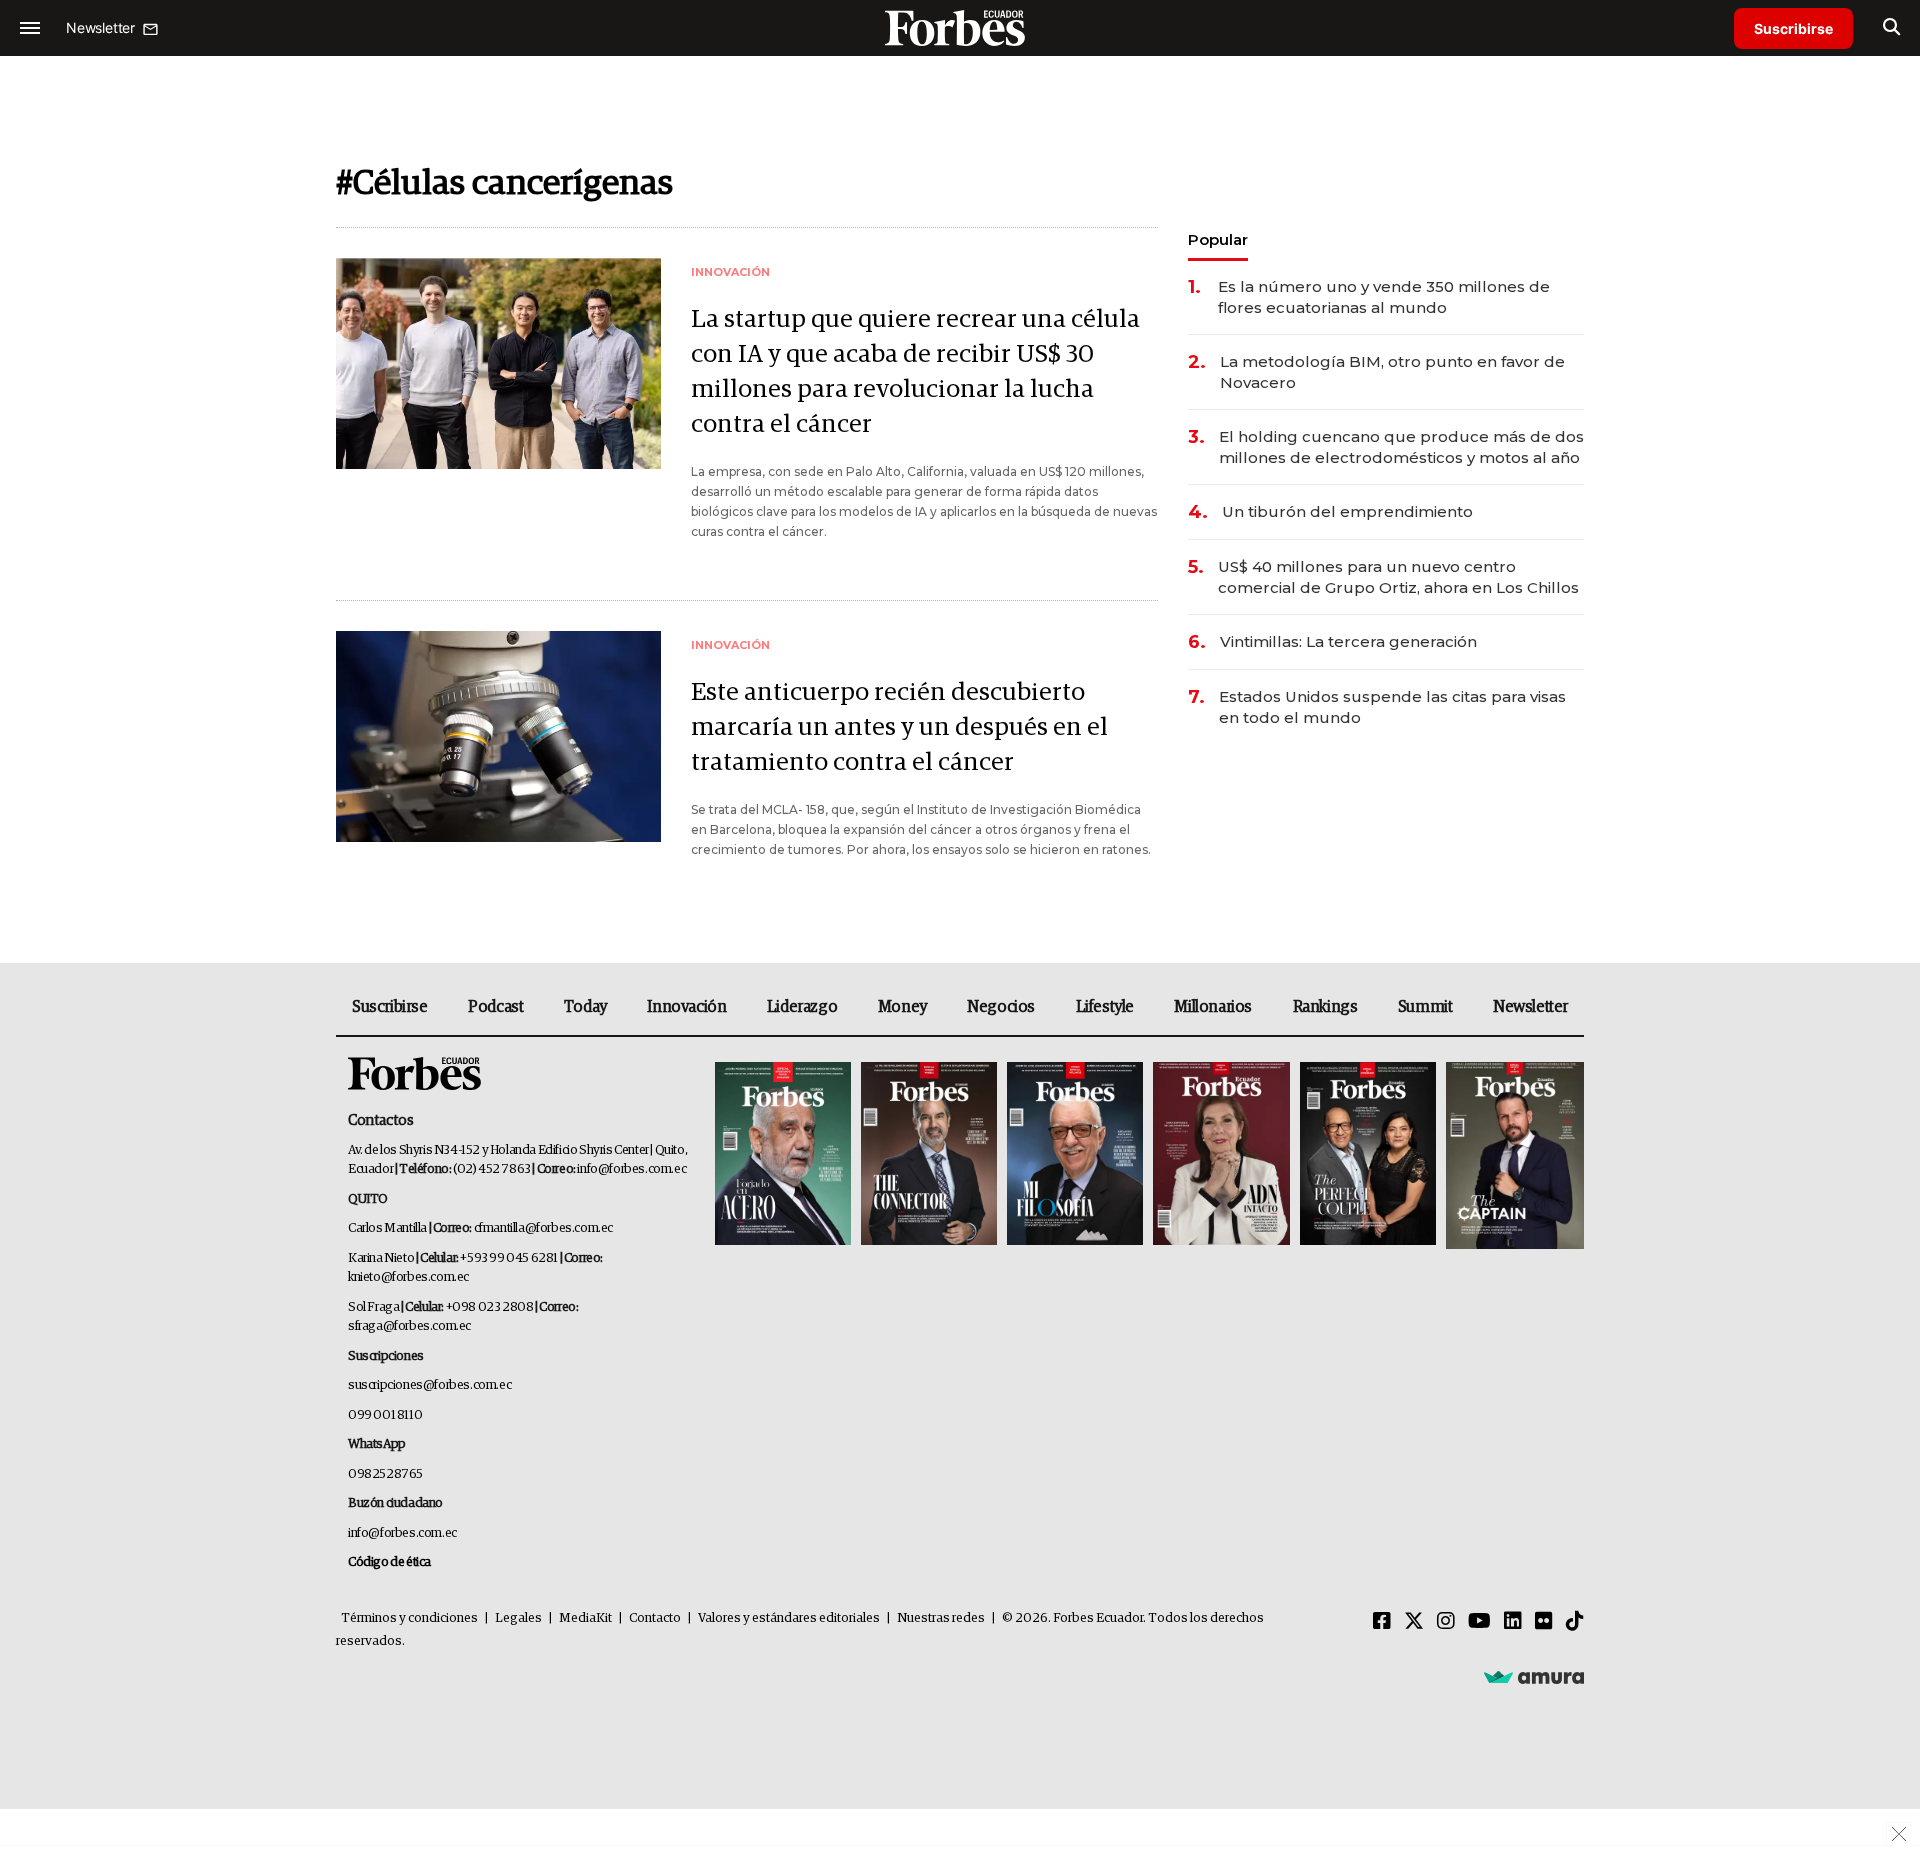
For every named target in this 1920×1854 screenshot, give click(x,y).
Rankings (1325, 1007)
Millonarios (1213, 1007)
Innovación (686, 1007)
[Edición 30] (929, 1155)
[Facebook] (1382, 1622)
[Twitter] (1414, 1622)
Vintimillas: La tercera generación (1348, 641)
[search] (1891, 28)
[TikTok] (1575, 1622)
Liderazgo (802, 1007)
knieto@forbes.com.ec (408, 1277)
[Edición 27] (1368, 1155)
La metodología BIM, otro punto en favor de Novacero (1392, 372)
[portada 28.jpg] (1221, 1155)
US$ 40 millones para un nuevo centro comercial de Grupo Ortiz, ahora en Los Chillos (1398, 577)
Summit (1425, 1007)
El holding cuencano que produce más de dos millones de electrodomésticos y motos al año (1401, 447)
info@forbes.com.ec (631, 1169)
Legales (518, 1618)
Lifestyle (1105, 1007)
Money (902, 1007)
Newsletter (1530, 1007)
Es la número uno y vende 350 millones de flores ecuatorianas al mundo (1384, 297)
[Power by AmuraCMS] (1534, 1677)
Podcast (495, 1007)
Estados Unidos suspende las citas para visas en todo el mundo (1392, 707)
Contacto (655, 1618)
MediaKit (585, 1618)
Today (585, 1007)
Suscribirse (1793, 28)
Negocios (1001, 1007)
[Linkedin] (1513, 1622)
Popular (1218, 239)
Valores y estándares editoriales (789, 1618)
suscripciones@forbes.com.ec (429, 1385)
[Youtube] (1479, 1622)
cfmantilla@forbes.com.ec (543, 1228)
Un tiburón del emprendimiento (1347, 511)
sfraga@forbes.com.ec (409, 1326)
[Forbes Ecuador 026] (1512, 1155)
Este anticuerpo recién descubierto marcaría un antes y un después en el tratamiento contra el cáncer (899, 727)
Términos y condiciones (409, 1618)
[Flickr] (1544, 1622)
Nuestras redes (941, 1618)
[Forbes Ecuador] (960, 27)
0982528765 (385, 1474)
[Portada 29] (1075, 1155)
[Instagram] (1446, 1622)
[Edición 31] (783, 1155)
